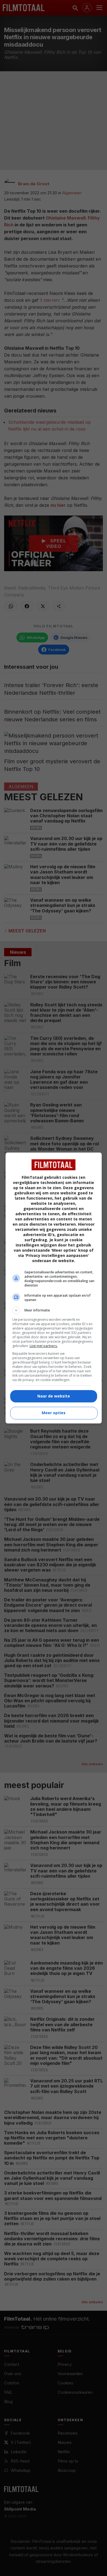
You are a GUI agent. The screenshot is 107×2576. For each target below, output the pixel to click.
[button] (54, 1310)
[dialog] (54, 1288)
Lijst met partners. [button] (44, 1346)
